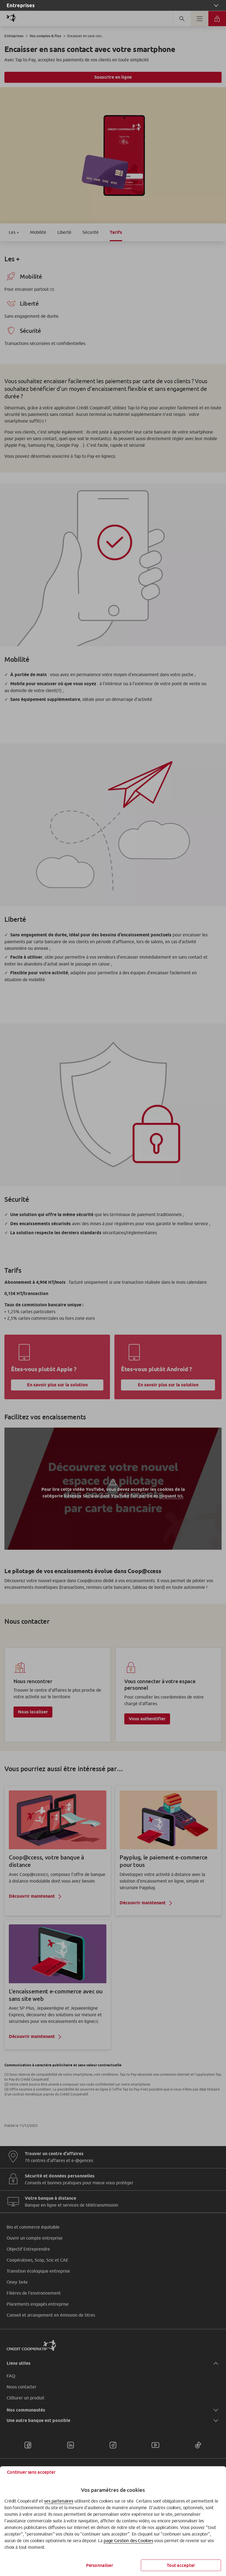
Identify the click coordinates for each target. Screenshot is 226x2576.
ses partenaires (59, 2501)
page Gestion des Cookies (128, 2541)
